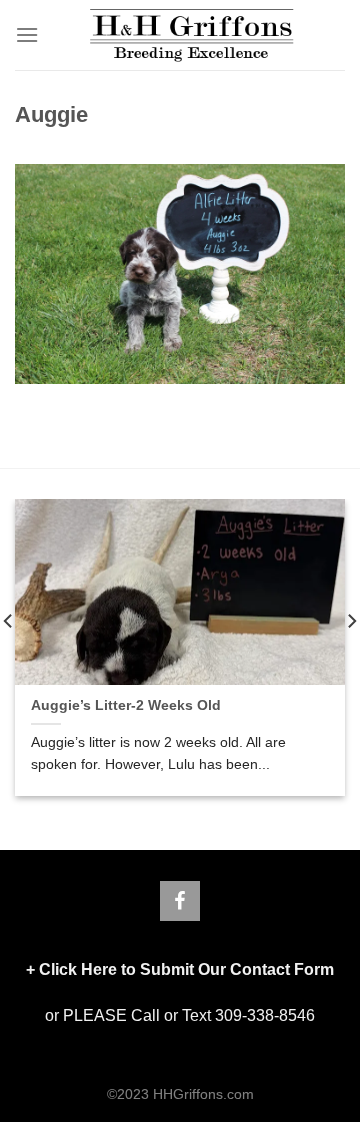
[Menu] (27, 34)
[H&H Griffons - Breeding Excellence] (192, 35)
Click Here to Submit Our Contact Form (186, 969)
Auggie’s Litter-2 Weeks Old (126, 705)
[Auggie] (180, 273)
